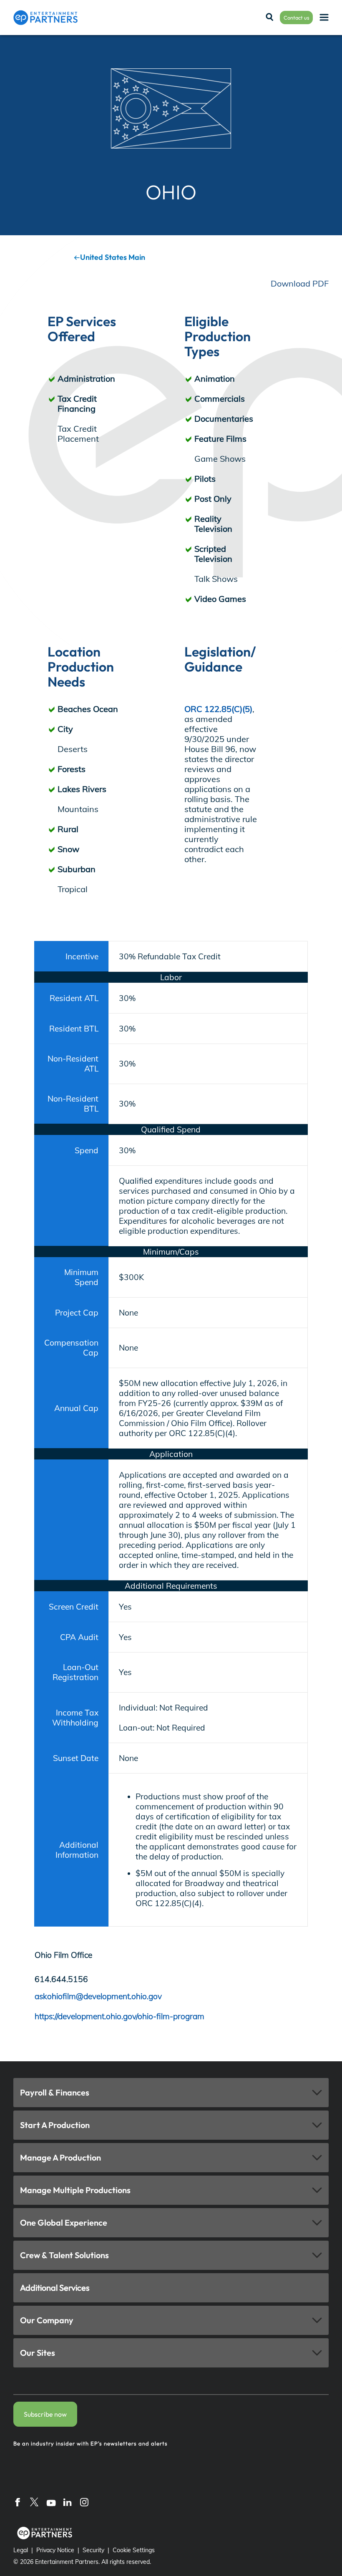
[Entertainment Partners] (45, 18)
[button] (171, 2093)
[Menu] (324, 18)
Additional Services (55, 2288)
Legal (21, 2550)
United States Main (113, 257)
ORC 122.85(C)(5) (218, 709)
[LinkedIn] (68, 2502)
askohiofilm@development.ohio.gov (98, 1996)
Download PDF (300, 283)
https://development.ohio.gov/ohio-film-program (119, 2016)
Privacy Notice (55, 2550)
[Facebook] (18, 2502)
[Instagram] (84, 2502)
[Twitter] (34, 2502)
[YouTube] (51, 2502)
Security (93, 2550)
